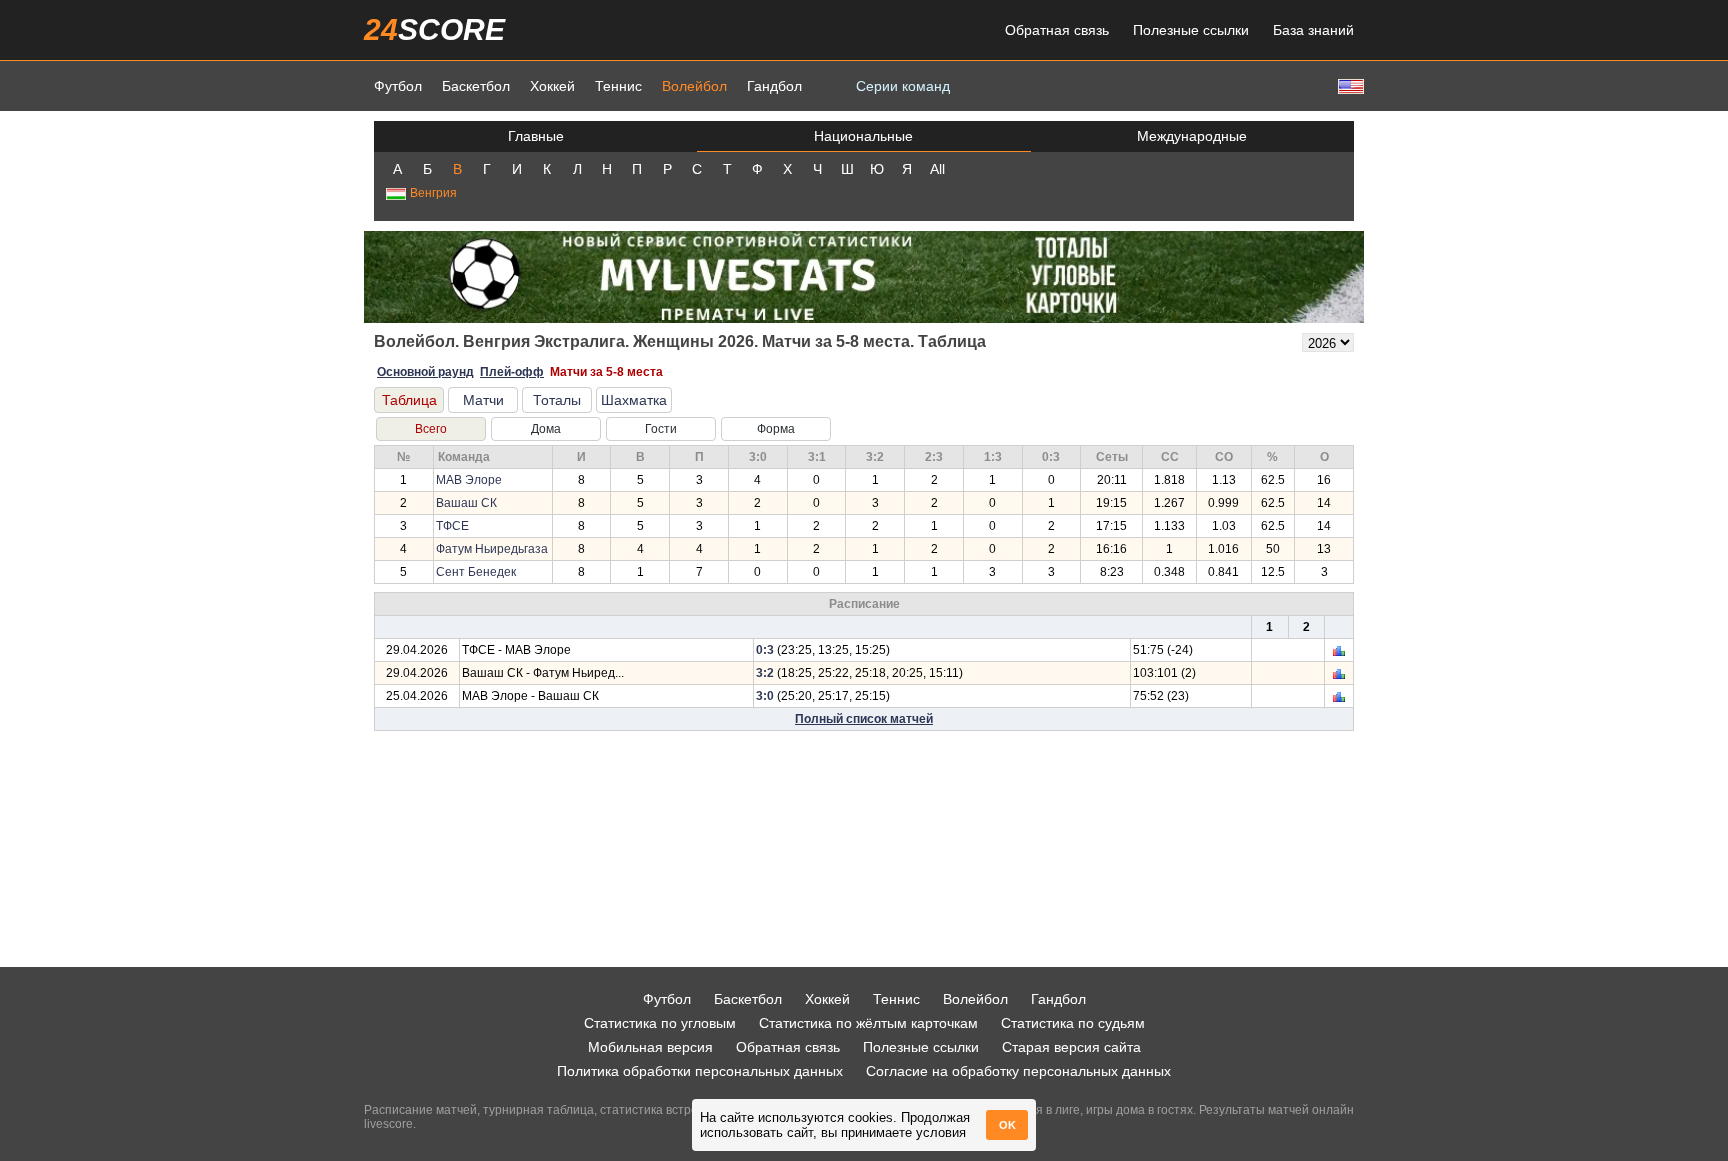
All (937, 169)
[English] (1349, 85)
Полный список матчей (864, 719)
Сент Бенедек (476, 572)
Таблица (409, 400)
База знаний (1313, 30)
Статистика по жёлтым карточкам (868, 1023)
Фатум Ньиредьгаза (492, 549)
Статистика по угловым (660, 1023)
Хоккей (552, 86)
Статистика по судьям (1073, 1023)
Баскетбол (476, 86)
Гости (661, 429)
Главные (536, 136)
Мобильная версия (650, 1047)
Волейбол (694, 86)
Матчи (483, 400)
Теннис (618, 86)
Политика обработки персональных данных (700, 1071)
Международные (1192, 136)
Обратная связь (1057, 30)
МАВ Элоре (469, 480)
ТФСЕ (452, 526)
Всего (431, 429)
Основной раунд (425, 372)
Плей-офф (512, 372)
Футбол (398, 86)
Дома (546, 429)
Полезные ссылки (1191, 30)
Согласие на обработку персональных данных (1018, 1071)
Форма (776, 429)
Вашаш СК (466, 503)
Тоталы (557, 400)
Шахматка (634, 400)
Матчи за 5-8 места (606, 372)
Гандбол (774, 86)
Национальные (863, 136)
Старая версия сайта (1071, 1047)
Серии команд (903, 86)
